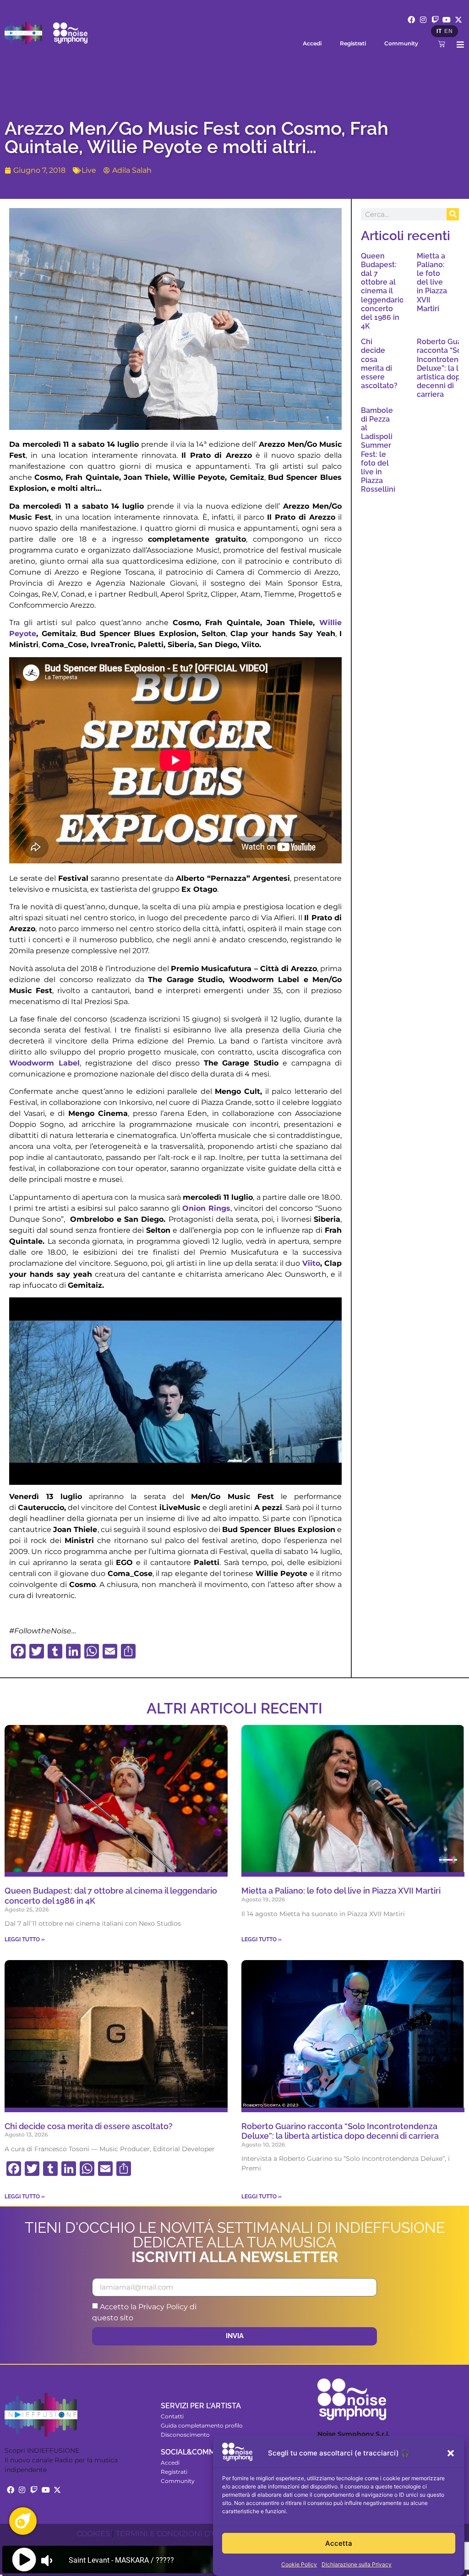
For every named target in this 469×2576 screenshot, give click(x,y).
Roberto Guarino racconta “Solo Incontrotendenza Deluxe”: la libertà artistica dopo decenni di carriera (340, 2131)
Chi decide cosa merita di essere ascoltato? (379, 364)
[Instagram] (423, 20)
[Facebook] (412, 20)
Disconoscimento (185, 2435)
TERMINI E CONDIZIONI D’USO (172, 2534)
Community (401, 43)
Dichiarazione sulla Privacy (357, 2564)
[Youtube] (447, 20)
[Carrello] (442, 44)
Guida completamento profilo (202, 2425)
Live (89, 170)
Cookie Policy (299, 2564)
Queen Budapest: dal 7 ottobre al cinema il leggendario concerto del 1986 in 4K (382, 291)
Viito (311, 1263)
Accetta (339, 2543)
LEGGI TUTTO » (25, 1939)
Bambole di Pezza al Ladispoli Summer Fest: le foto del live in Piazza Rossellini (378, 450)
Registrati (353, 43)
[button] (451, 2453)
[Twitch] (435, 20)
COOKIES (93, 2534)
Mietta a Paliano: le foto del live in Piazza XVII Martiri (432, 282)
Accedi (312, 43)
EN (448, 31)
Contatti (172, 2416)
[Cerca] (453, 214)
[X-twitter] (458, 20)
